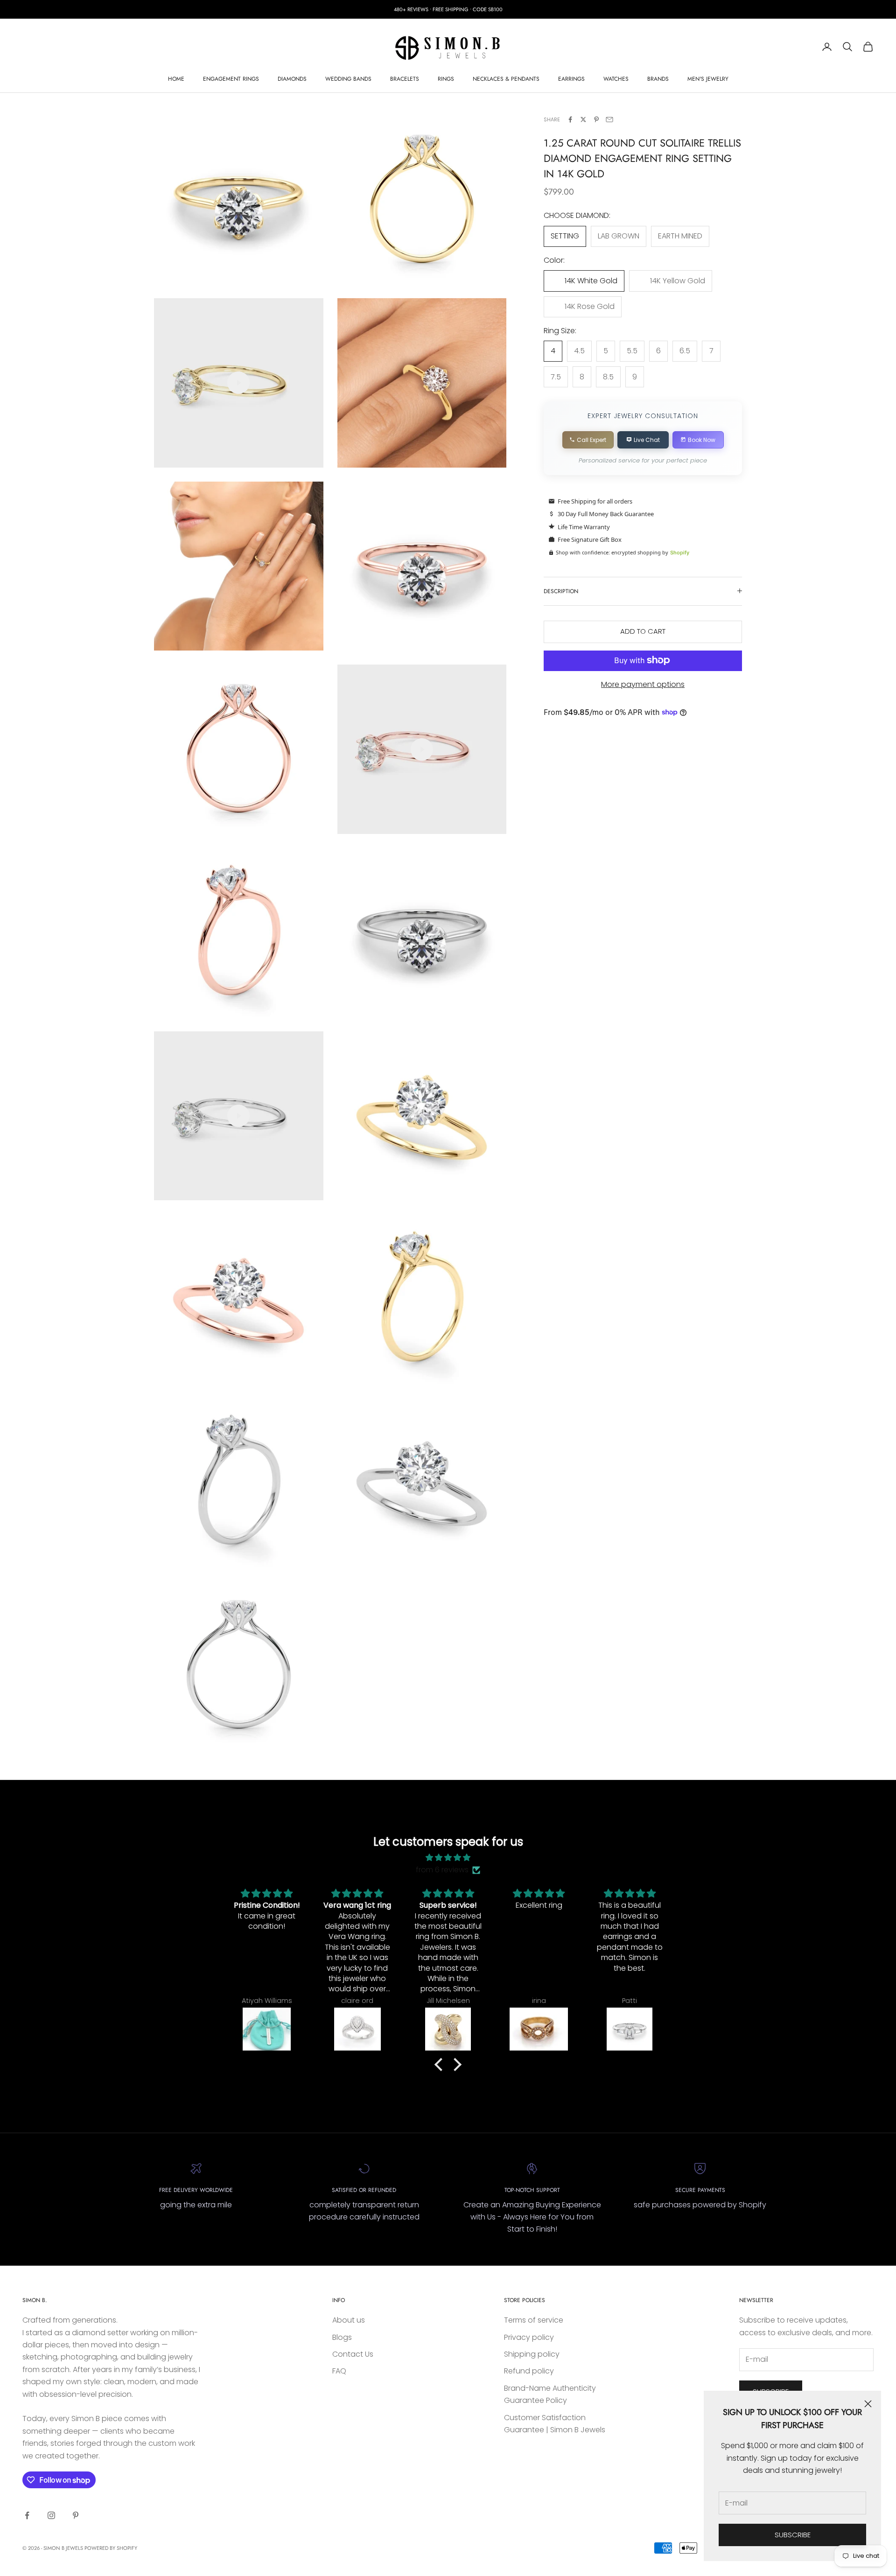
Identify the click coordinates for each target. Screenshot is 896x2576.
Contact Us (353, 2354)
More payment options (643, 684)
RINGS (446, 79)
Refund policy (529, 2371)
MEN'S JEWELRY (708, 79)
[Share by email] (609, 119)
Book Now (702, 439)
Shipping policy (532, 2354)
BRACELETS (405, 79)
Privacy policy (529, 2337)
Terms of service (534, 2320)
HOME (176, 79)
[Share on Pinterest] (596, 119)
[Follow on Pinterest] (76, 2515)
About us (349, 2320)
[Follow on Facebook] (27, 2515)
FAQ (339, 2371)
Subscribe (793, 2535)
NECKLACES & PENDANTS (506, 79)
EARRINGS (571, 79)
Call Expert (591, 439)
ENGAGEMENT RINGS (231, 79)
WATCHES (616, 79)
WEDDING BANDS (348, 79)
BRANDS (658, 79)
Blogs (342, 2337)
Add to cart (643, 631)
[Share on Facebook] (570, 119)
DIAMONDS (292, 79)
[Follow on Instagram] (51, 2515)
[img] (448, 1858)
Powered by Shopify (111, 2548)
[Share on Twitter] (583, 119)
